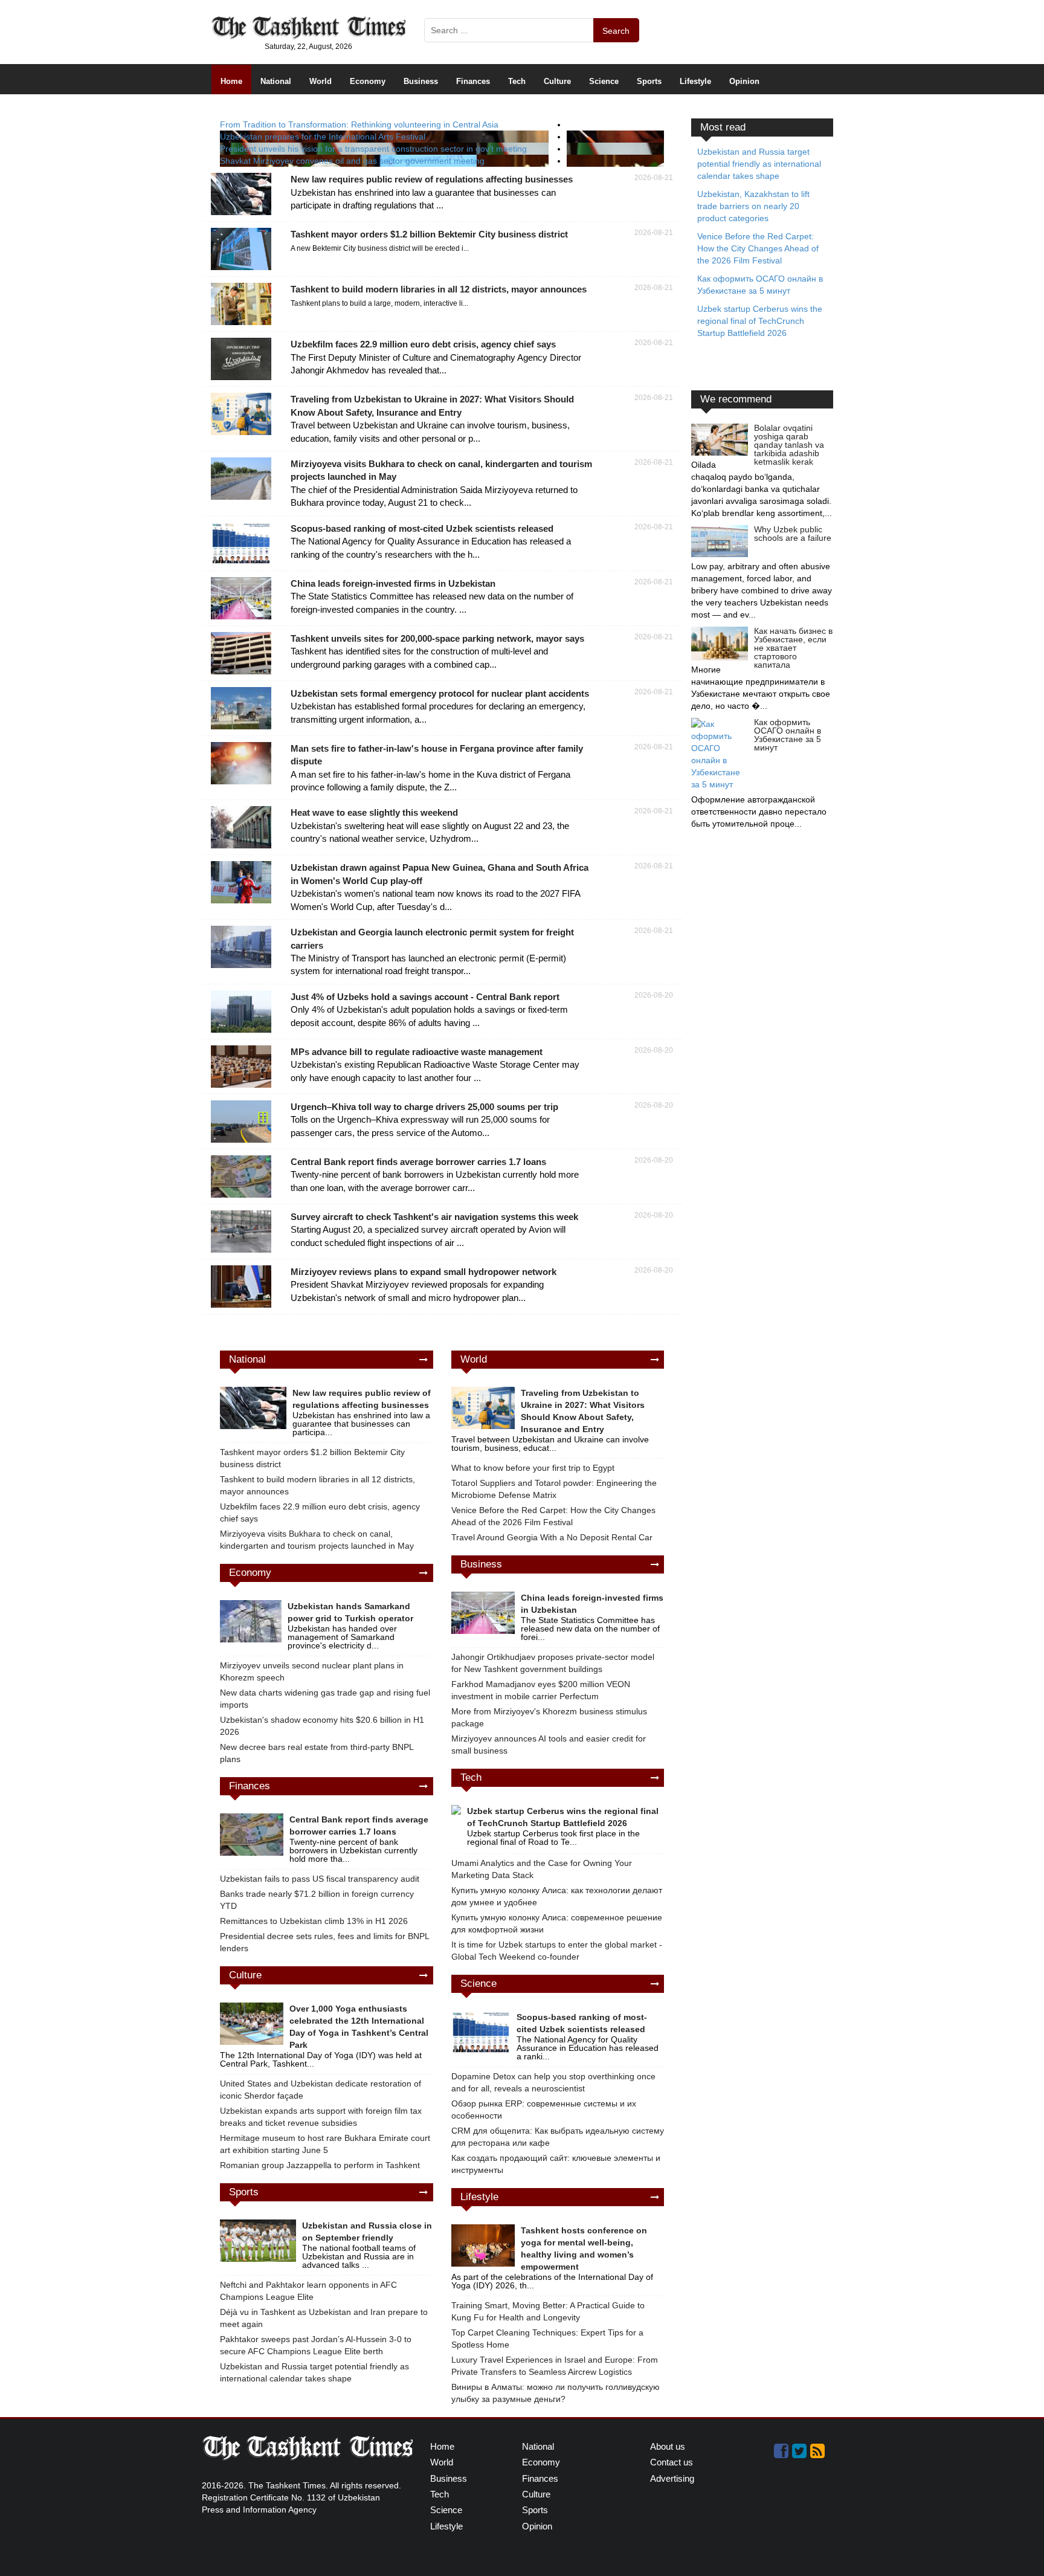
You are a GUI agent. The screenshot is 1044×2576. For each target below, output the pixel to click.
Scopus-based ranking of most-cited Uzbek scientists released (422, 528)
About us (668, 2446)
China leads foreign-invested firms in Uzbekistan (393, 583)
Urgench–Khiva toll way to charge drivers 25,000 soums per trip (424, 1107)
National (276, 81)
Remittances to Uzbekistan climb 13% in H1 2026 (314, 1921)
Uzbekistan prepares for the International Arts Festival (323, 137)
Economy (368, 81)
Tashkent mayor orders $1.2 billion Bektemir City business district (429, 234)
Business (421, 81)
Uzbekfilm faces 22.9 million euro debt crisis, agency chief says (423, 344)
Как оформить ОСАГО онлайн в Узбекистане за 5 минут (788, 735)
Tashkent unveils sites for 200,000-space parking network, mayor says (437, 638)
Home (231, 81)
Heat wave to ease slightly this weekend (374, 812)
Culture (557, 81)
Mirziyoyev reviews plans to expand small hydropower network (424, 1272)
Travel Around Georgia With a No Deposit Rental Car (552, 1537)
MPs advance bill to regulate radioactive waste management (417, 1052)
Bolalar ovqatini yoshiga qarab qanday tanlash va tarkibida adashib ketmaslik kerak (789, 445)
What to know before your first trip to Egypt (533, 1468)
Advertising (672, 2478)
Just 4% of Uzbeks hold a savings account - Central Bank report (425, 997)
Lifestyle (695, 81)
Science (604, 81)
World (321, 81)
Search (616, 31)
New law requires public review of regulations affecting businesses (432, 179)
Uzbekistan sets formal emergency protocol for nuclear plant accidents (440, 693)
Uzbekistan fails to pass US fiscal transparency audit (320, 1879)
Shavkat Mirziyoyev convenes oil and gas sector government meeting (352, 161)
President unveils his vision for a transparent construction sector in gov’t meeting (373, 149)
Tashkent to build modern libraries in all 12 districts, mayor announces (439, 289)
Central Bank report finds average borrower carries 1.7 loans (418, 1162)
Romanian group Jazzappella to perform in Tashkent (320, 2165)
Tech (517, 81)
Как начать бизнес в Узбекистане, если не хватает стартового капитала (793, 648)
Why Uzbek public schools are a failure (793, 534)
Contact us (672, 2462)
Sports (649, 81)
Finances (473, 81)
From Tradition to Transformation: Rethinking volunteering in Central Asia (359, 124)
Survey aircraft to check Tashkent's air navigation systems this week (434, 1217)
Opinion (744, 81)
